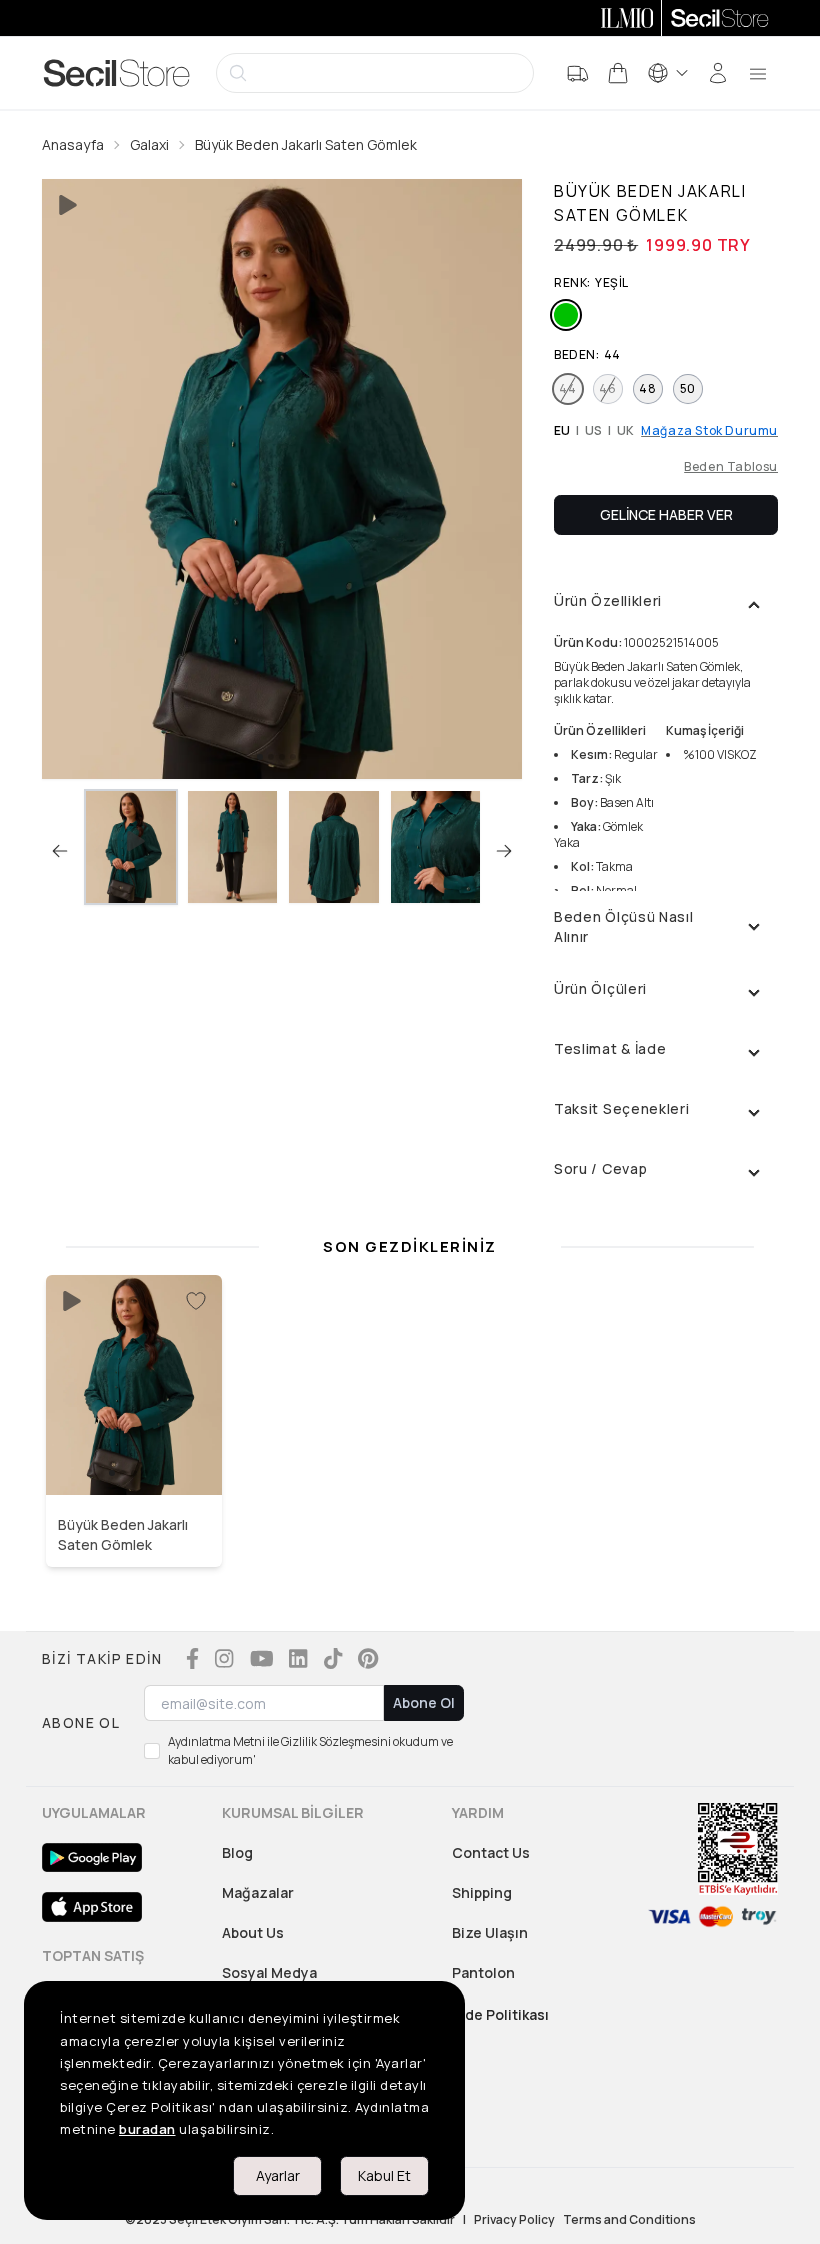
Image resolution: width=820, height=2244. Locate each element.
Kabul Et (384, 2175)
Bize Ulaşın (490, 1932)
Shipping (482, 1892)
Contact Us (491, 1852)
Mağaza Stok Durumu (709, 431)
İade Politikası (501, 2014)
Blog (237, 1852)
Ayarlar (278, 2175)
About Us (253, 1932)
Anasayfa (73, 144)
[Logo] (117, 73)
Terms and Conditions (629, 2220)
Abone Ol (424, 1702)
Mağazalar (258, 1892)
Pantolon (483, 1972)
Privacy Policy (514, 2220)
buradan (147, 2129)
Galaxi (149, 144)
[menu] (758, 73)
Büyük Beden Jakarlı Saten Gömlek (306, 144)
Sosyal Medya (269, 1972)
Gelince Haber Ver (666, 514)
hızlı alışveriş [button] (134, 1453)
